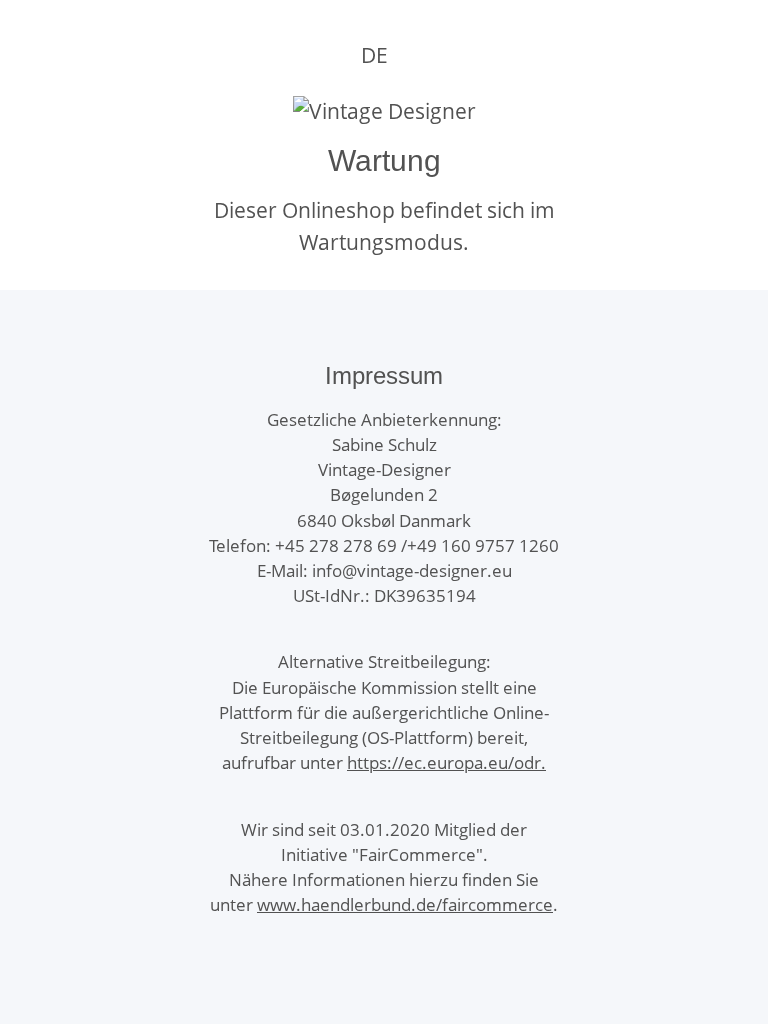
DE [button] (374, 55)
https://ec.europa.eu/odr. (446, 762)
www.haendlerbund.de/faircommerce (405, 904)
